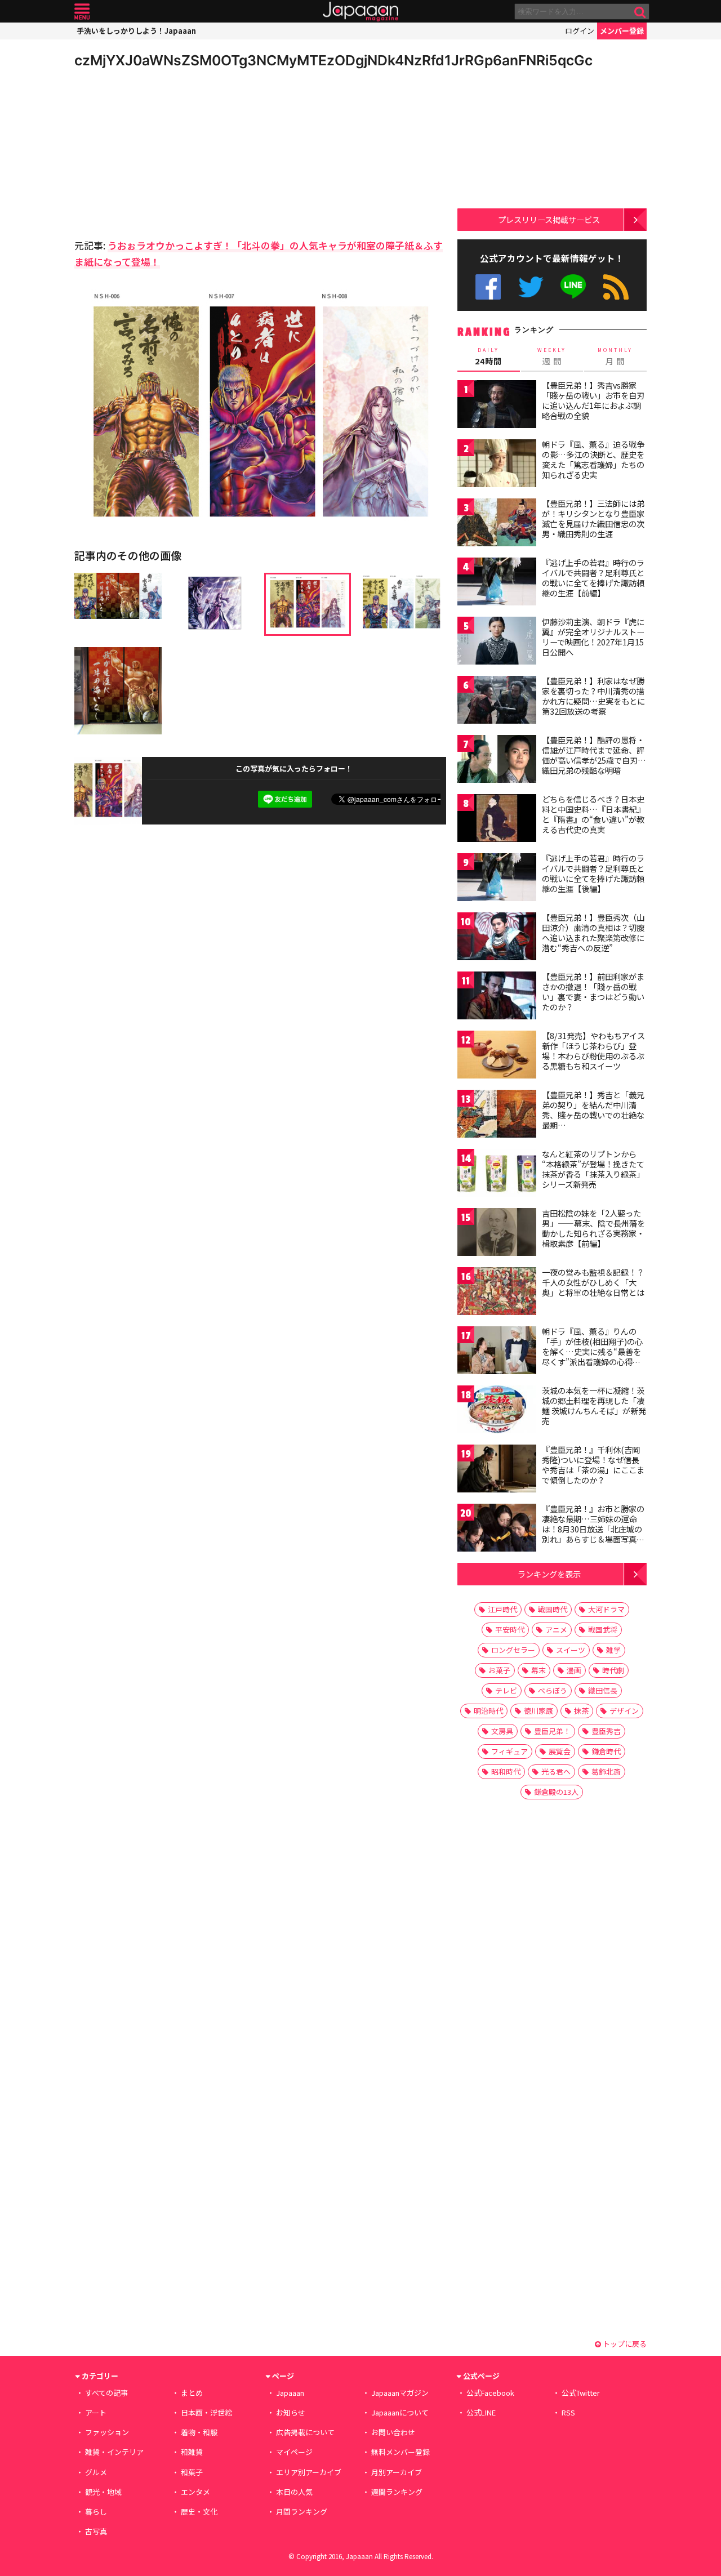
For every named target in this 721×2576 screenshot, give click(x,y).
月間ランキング (302, 2512)
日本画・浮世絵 (206, 2412)
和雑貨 (192, 2452)
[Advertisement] (167, 152)
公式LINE (574, 287)
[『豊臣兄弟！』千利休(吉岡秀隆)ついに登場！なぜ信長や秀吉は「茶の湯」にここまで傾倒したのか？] (497, 1470)
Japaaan (360, 12)
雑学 (613, 1650)
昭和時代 (506, 1771)
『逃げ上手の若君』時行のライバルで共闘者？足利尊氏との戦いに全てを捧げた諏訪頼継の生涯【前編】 (593, 578)
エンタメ (195, 2492)
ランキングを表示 (549, 1574)
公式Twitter (531, 287)
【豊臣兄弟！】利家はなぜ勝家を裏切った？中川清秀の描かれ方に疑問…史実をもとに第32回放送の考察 (593, 696)
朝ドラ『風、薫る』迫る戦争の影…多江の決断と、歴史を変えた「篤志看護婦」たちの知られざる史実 (593, 459)
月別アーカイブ (397, 2472)
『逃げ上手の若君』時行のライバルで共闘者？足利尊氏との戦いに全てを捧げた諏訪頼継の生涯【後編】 (593, 873)
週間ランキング (397, 2492)
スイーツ (571, 1650)
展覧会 (560, 1751)
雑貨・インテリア (114, 2452)
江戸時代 (502, 1609)
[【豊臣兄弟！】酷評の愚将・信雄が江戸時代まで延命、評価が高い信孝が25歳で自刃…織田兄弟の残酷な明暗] (497, 761)
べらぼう (553, 1690)
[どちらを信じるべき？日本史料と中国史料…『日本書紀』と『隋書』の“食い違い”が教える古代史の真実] (497, 820)
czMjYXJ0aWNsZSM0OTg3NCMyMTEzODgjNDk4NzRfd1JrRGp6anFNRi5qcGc (333, 60)
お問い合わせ (393, 2432)
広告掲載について (305, 2432)
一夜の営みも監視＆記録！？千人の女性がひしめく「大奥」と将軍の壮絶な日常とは (593, 1282)
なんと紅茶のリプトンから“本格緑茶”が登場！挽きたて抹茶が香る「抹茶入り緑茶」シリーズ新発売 (593, 1169)
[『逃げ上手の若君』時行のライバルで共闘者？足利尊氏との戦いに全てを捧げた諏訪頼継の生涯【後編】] (497, 879)
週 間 (552, 356)
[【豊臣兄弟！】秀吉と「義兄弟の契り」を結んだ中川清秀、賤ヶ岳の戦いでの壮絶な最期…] (497, 1115)
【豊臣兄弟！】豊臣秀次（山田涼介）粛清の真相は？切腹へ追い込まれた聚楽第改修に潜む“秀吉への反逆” (593, 932)
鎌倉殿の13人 (556, 1792)
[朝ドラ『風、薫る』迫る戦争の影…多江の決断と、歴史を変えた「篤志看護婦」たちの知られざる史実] (497, 465)
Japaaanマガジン (400, 2393)
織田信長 (603, 1690)
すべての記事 (106, 2393)
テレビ (506, 1690)
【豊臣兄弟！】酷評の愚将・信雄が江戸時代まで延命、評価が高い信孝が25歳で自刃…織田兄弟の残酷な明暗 (594, 755)
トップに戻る (624, 2344)
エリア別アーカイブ (309, 2472)
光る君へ (556, 1771)
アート (96, 2412)
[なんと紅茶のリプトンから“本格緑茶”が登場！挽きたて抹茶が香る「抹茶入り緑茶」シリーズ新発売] (497, 1175)
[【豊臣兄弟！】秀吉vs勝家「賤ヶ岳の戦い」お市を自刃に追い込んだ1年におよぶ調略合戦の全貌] (497, 406)
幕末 (538, 1670)
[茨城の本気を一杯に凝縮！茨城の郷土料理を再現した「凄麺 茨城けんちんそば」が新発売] (497, 1411)
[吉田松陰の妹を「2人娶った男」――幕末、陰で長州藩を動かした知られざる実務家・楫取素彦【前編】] (497, 1234)
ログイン (580, 31)
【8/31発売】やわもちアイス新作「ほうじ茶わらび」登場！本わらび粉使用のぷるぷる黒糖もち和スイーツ (593, 1051)
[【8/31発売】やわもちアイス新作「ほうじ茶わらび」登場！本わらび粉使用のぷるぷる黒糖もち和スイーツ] (497, 1056)
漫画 (574, 1670)
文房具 (502, 1731)
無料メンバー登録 (400, 2452)
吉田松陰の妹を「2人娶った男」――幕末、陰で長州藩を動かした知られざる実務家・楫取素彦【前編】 (593, 1228)
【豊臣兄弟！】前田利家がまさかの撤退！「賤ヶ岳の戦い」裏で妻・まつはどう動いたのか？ (593, 991)
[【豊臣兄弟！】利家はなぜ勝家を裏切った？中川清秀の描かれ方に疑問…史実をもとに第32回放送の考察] (497, 701)
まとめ (192, 2393)
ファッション (107, 2432)
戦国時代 (553, 1609)
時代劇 (613, 1670)
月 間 (615, 356)
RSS (616, 287)
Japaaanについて (400, 2412)
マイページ (294, 2452)
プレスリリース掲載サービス (549, 219)
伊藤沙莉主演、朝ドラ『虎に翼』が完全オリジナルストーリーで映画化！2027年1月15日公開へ (593, 637)
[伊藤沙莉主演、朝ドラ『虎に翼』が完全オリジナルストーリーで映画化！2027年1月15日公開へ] (497, 642)
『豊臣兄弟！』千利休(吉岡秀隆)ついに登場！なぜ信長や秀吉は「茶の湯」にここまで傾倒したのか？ (593, 1465)
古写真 (96, 2531)
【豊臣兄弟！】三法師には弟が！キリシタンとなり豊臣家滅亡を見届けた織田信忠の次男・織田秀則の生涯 (593, 518)
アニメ (556, 1630)
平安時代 (510, 1630)
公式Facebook (488, 287)
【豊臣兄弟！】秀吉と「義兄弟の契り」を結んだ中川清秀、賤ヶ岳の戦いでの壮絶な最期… (593, 1110)
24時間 (488, 356)
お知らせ (291, 2412)
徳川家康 (538, 1711)
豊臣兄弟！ (552, 1731)
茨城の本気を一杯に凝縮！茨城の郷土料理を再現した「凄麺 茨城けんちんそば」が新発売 (594, 1405)
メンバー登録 (622, 31)
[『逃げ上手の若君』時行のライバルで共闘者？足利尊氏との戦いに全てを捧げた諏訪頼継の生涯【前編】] (497, 583)
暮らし (96, 2512)
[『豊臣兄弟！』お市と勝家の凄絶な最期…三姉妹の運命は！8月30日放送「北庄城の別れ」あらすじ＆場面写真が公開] (497, 1529)
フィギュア (509, 1751)
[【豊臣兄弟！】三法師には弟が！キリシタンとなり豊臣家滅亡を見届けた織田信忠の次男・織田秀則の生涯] (497, 524)
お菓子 (499, 1670)
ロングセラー (513, 1650)
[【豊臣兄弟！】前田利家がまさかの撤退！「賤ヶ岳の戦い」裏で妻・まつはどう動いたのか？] (497, 997)
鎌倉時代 (606, 1751)
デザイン (624, 1711)
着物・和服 (199, 2432)
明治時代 (488, 1711)
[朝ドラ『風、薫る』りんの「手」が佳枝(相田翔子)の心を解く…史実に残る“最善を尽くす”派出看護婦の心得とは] (497, 1352)
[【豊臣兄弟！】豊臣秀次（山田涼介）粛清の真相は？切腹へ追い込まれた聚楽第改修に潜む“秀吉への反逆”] (497, 938)
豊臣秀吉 (606, 1731)
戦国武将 (603, 1630)
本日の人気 (294, 2492)
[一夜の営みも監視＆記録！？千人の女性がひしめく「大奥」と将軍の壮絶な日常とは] (497, 1293)
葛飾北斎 (606, 1771)
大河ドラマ (606, 1609)
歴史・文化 (199, 2512)
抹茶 (581, 1711)
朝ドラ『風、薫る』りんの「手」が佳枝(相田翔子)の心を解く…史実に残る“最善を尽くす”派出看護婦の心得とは (592, 1351)
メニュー (82, 12)
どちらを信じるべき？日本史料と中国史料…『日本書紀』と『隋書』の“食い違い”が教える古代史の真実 (593, 814)
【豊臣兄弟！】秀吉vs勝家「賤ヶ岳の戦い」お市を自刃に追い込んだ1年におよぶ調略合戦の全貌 (593, 400)
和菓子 (192, 2472)
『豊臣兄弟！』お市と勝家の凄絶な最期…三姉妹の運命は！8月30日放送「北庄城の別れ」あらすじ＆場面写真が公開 (593, 1528)
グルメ (96, 2472)
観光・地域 (103, 2492)
